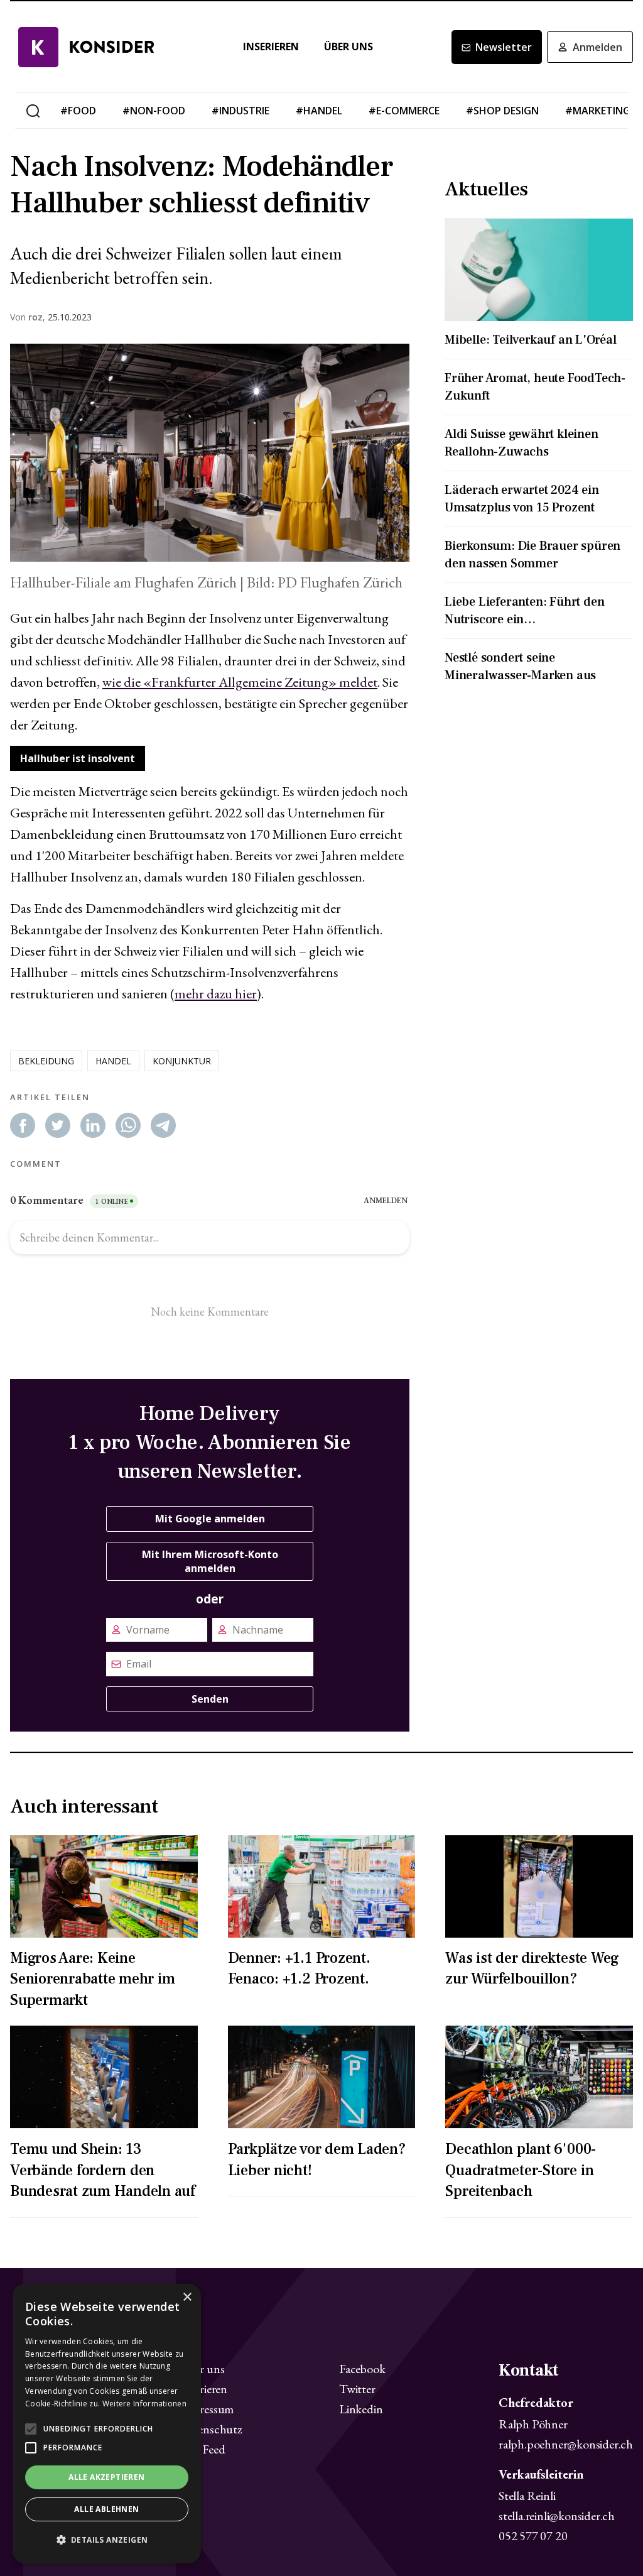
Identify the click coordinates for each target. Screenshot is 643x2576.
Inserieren (271, 47)
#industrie (240, 111)
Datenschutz (211, 2429)
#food (78, 111)
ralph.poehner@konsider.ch (566, 2444)
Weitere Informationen (144, 2404)
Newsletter (504, 47)
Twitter (357, 2389)
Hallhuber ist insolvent (78, 758)
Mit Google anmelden (210, 1519)
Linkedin (361, 2409)
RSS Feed (202, 2449)
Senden (210, 1699)
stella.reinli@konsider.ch (557, 2516)
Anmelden (597, 47)
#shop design (502, 111)
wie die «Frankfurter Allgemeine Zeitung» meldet (240, 682)
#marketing (598, 111)
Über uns (349, 47)
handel (113, 1061)
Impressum (207, 2409)
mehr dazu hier (216, 994)
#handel (319, 111)
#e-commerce (404, 111)
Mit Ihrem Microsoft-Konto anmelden (210, 1561)
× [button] (187, 2297)
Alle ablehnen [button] (106, 2509)
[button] (107, 2540)
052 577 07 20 (533, 2536)
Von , (28, 317)
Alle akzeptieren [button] (106, 2477)
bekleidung (46, 1061)
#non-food (154, 111)
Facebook (362, 2369)
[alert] (107, 2424)
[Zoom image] (210, 453)
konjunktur (182, 1061)
